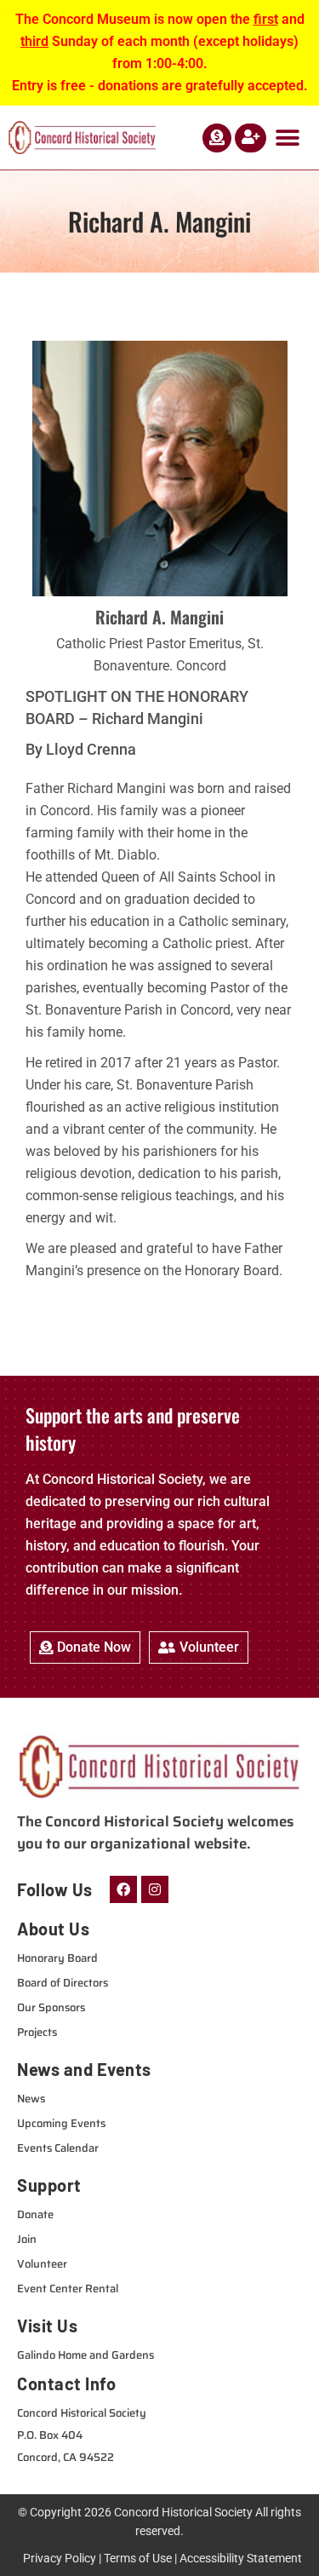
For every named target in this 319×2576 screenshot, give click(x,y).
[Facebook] (123, 1889)
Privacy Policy (60, 2558)
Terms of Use (138, 2558)
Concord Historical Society (183, 2512)
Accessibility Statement (241, 2558)
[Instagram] (155, 1889)
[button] (287, 138)
